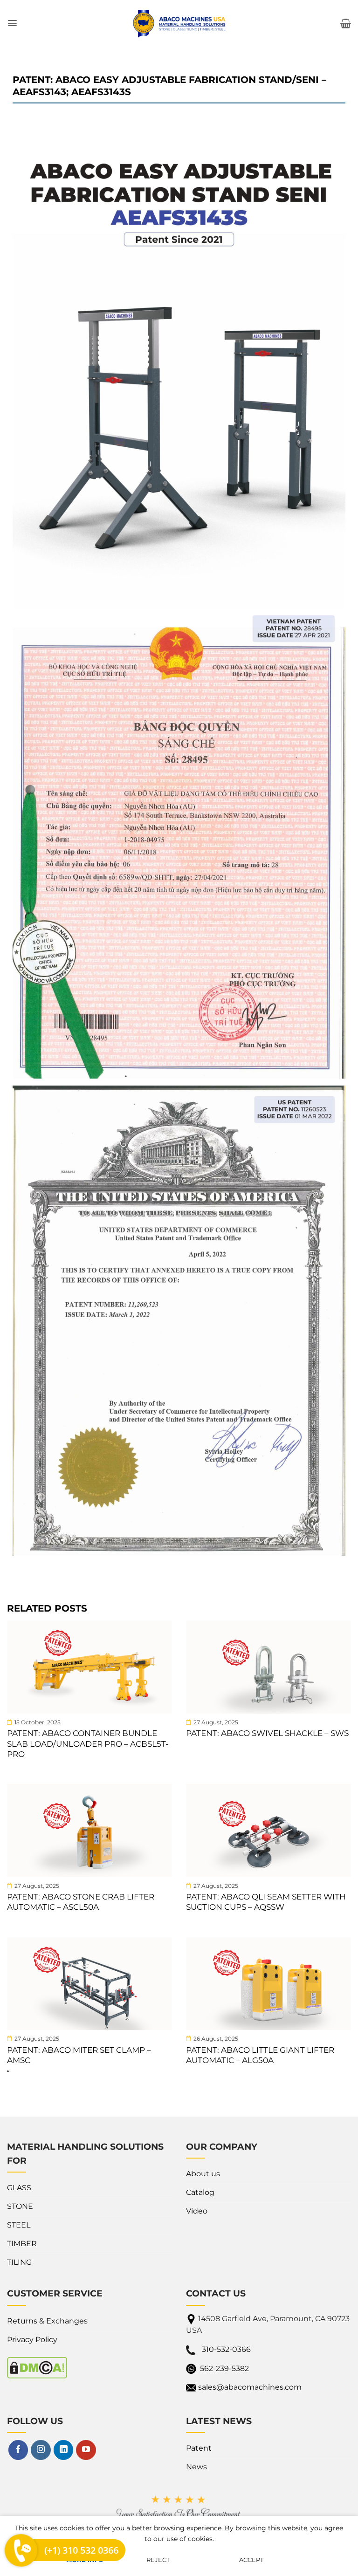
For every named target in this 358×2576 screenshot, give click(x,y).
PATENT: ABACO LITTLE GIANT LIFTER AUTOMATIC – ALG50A (260, 2055)
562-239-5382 (224, 2368)
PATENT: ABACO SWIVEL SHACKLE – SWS (267, 1733)
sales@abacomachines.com (250, 2387)
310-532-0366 (226, 2349)
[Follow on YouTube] (86, 2450)
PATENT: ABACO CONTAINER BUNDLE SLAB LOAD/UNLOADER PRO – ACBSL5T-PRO (88, 1743)
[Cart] (346, 23)
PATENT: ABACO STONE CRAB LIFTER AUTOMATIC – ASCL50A (81, 1902)
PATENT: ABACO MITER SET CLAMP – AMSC (79, 2055)
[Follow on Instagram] (41, 2450)
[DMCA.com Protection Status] (37, 2367)
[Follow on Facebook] (18, 2450)
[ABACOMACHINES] (179, 23)
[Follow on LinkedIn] (63, 2450)
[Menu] (12, 23)
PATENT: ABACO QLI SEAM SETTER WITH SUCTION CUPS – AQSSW (266, 1902)
